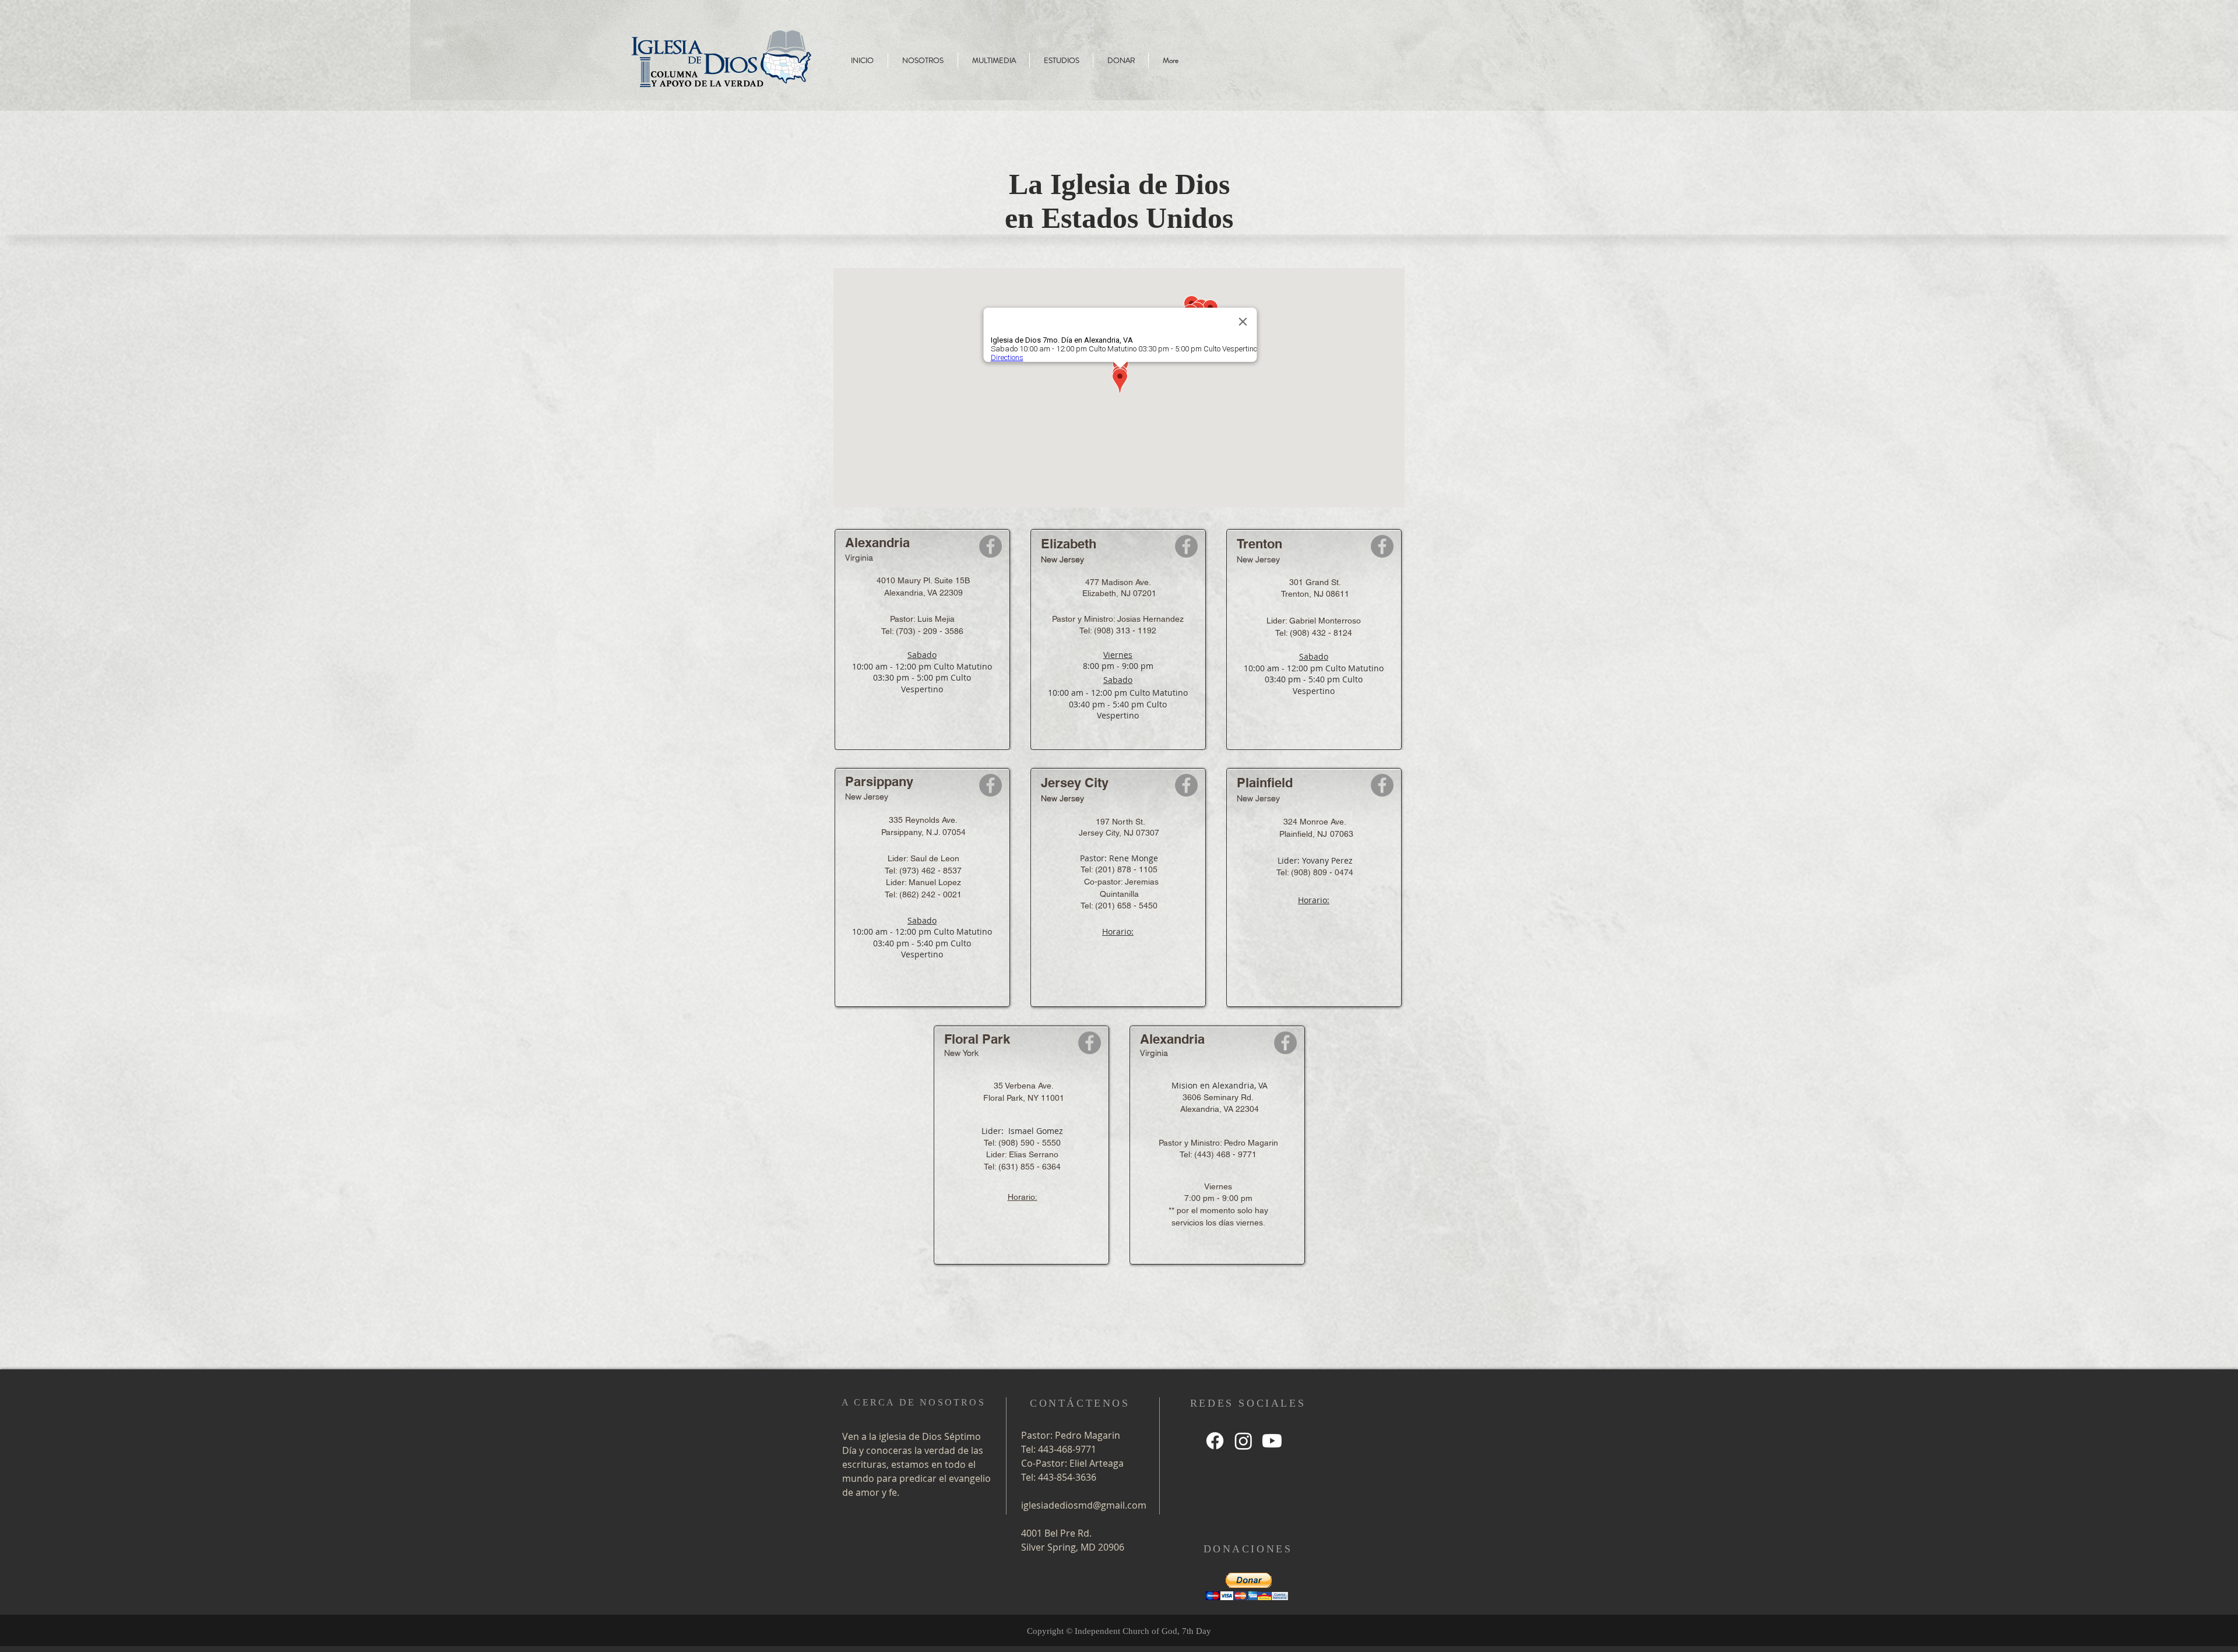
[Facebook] (990, 546)
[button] (1247, 1586)
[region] (1043, 50)
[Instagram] (1243, 1441)
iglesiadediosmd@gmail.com (1084, 1505)
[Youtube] (1272, 1441)
